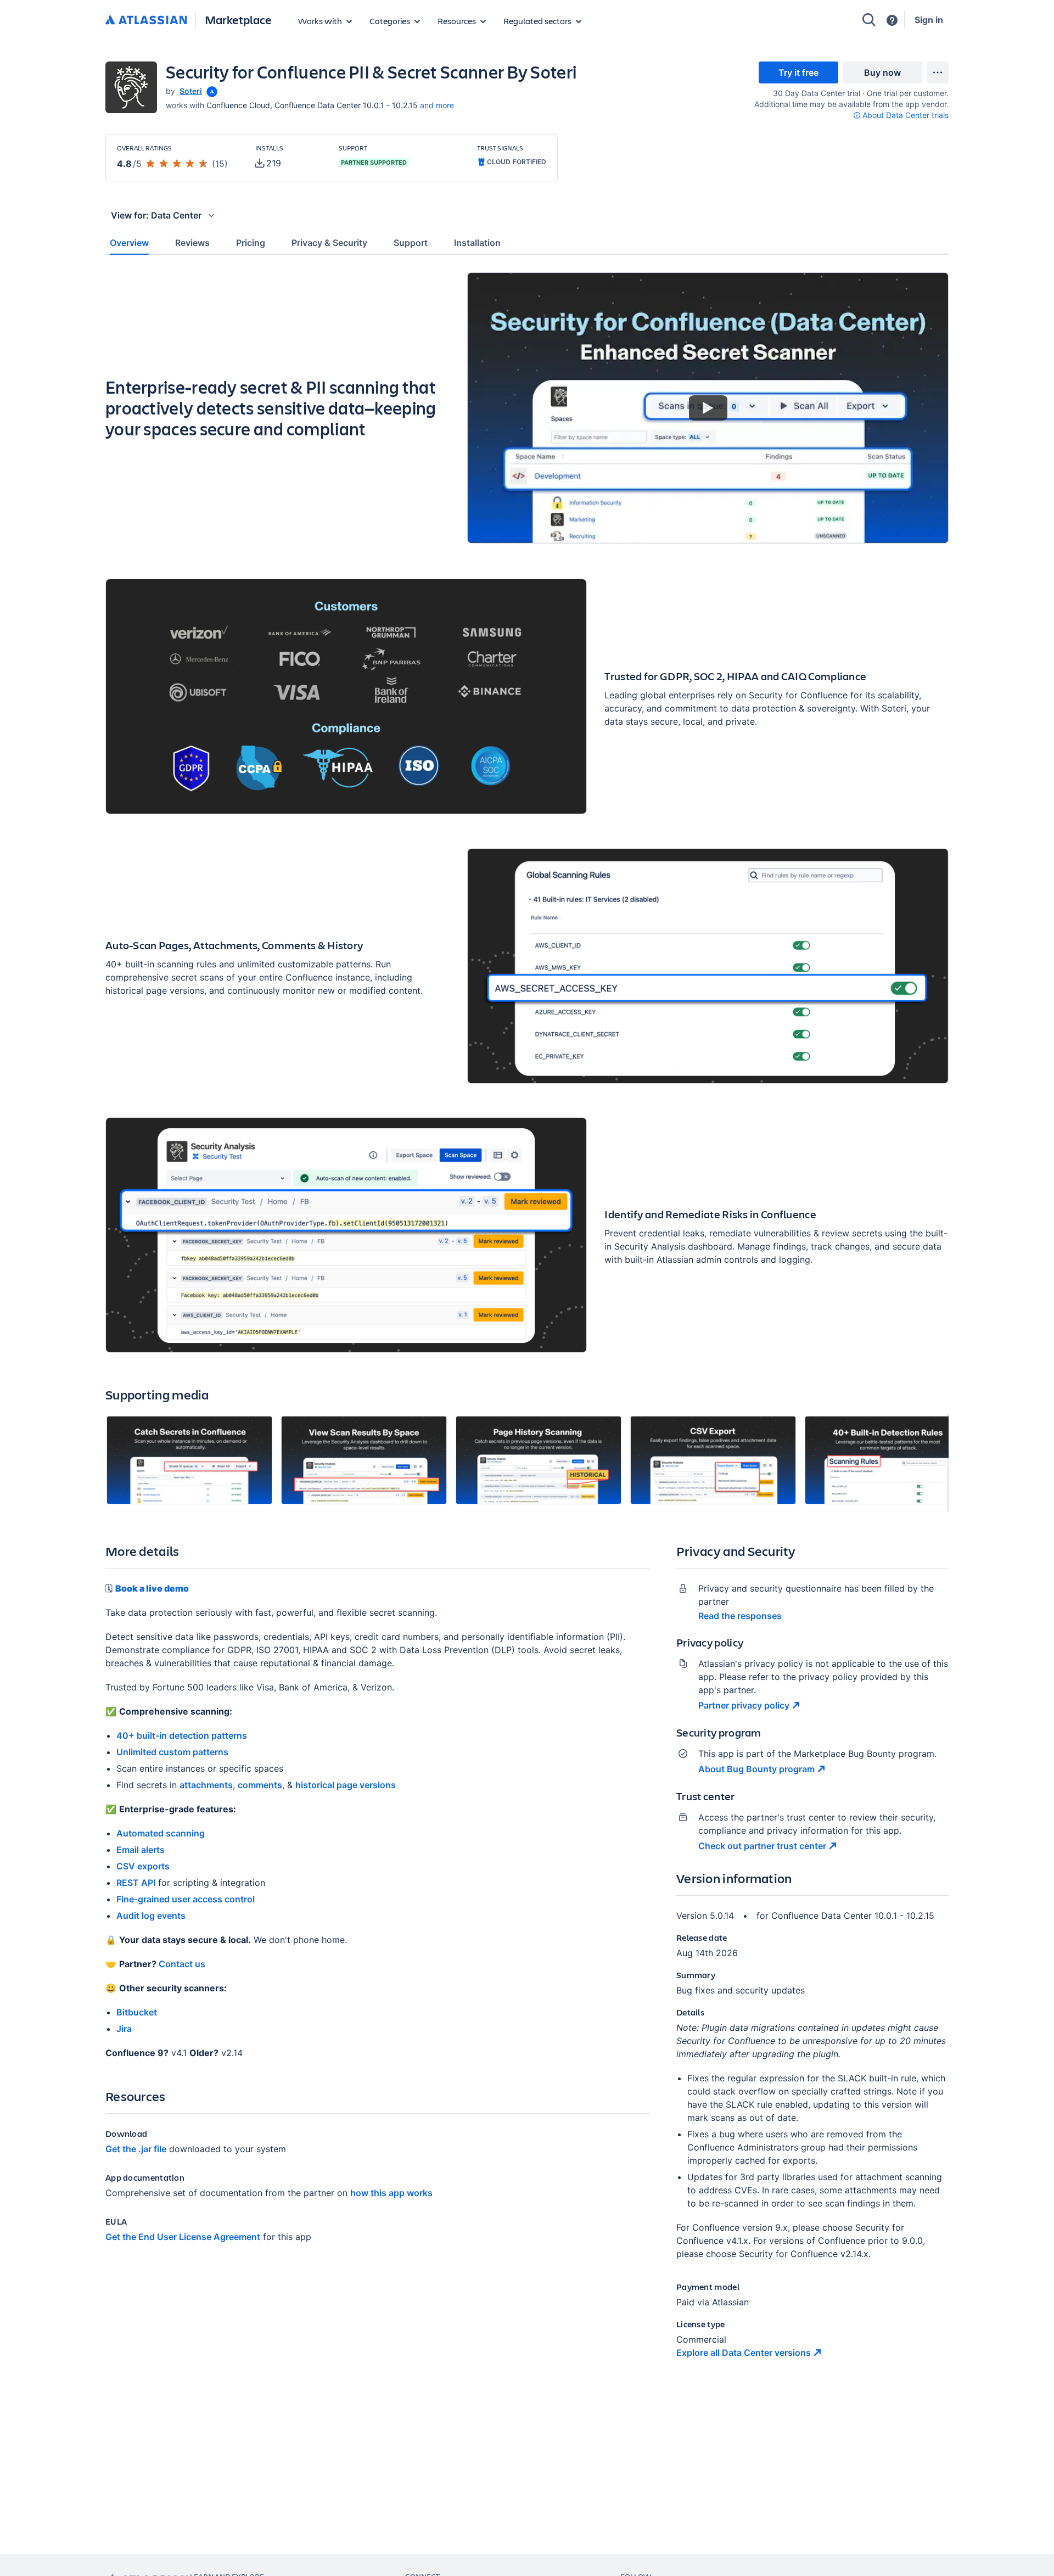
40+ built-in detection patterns (182, 1735)
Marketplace (238, 19)
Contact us (182, 1964)
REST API (136, 1883)
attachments (206, 1785)
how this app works (391, 2193)
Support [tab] (411, 243)
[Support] (892, 20)
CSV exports (143, 1866)
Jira (124, 2029)
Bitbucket (137, 2012)
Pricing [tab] (251, 243)
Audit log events (151, 1916)
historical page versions (346, 1785)
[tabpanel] (527, 1325)
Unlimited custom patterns (172, 1752)
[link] (798, 72)
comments (260, 1785)
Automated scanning (161, 1833)
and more (437, 105)
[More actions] (938, 72)
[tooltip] (211, 91)
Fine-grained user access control (186, 1899)
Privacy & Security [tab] (329, 243)
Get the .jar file (136, 2149)
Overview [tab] (129, 243)
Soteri (191, 91)
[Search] (869, 20)
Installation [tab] (477, 243)
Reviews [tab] (192, 243)
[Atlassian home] (146, 20)
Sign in (929, 20)
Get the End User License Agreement (183, 2237)
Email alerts (141, 1850)
